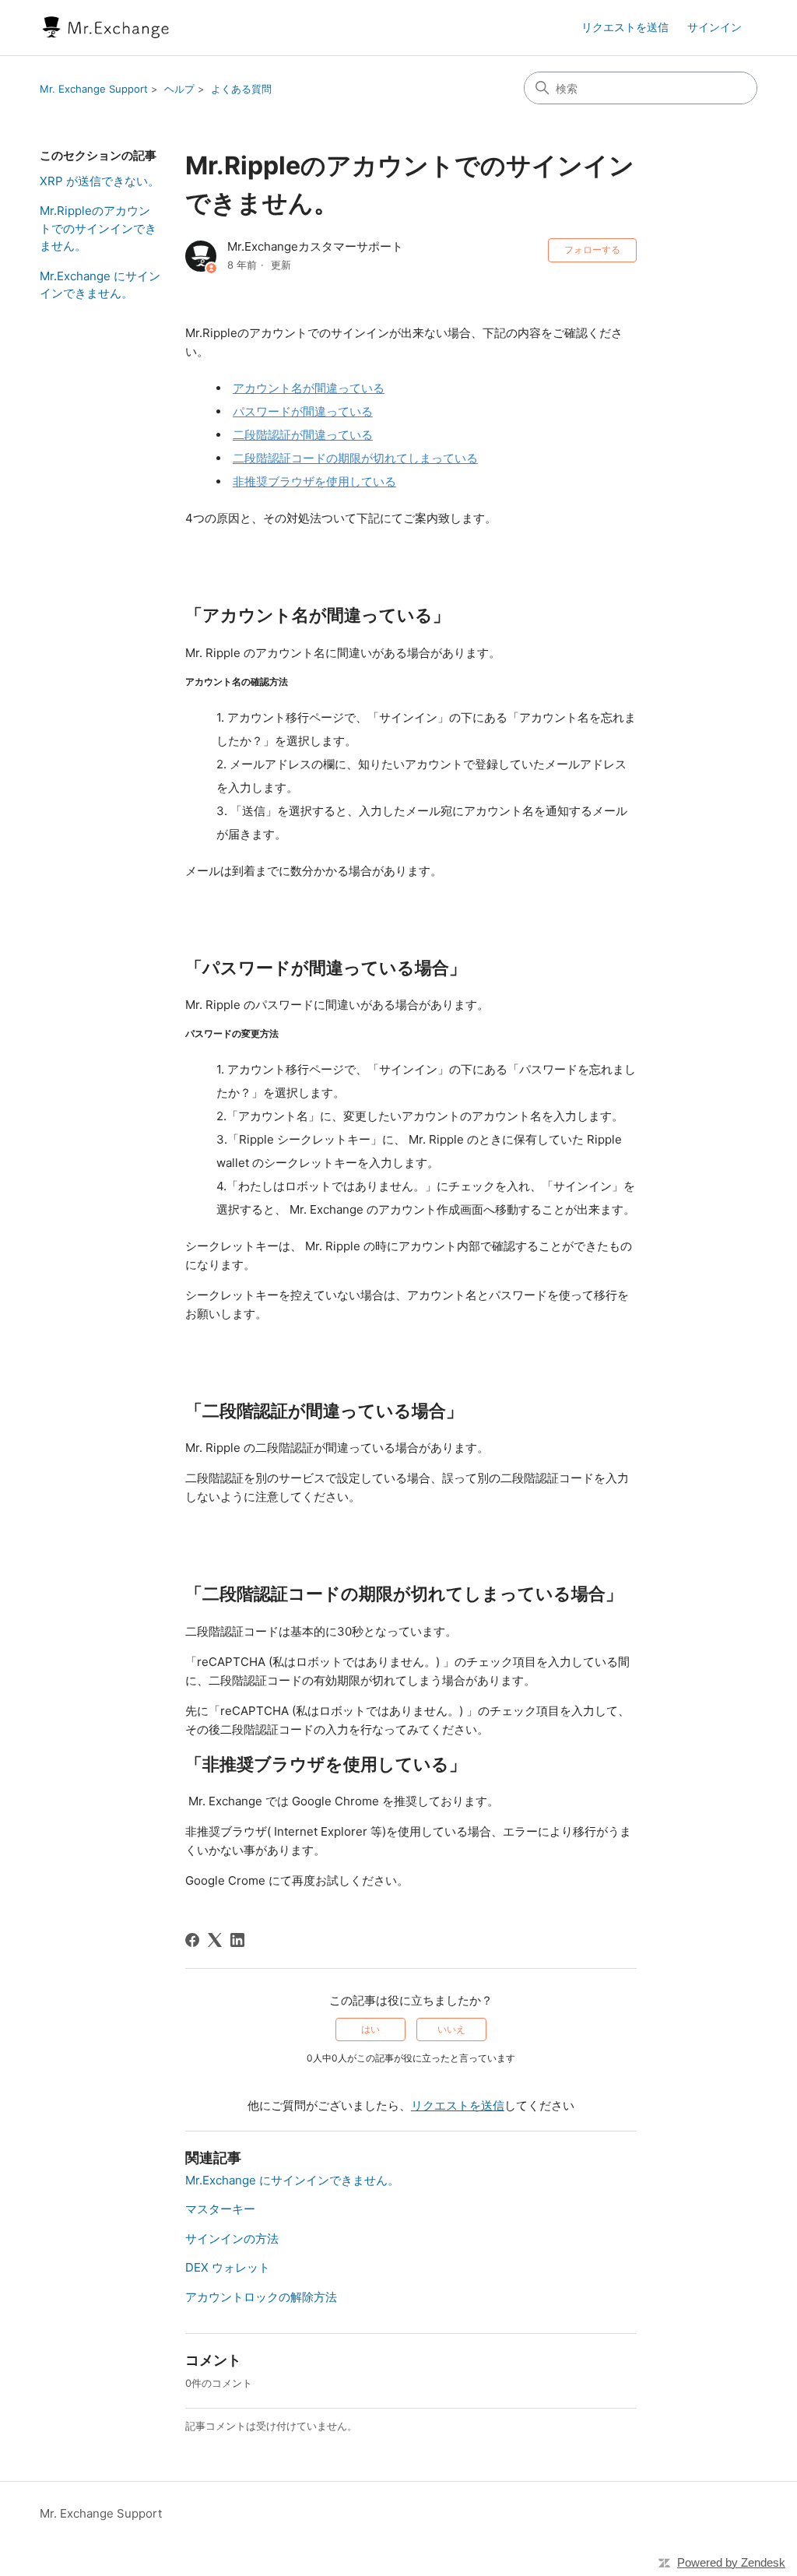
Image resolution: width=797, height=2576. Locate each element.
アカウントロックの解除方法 (261, 2297)
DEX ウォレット (228, 2267)
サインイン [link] (714, 27)
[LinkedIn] (237, 1940)
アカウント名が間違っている (309, 388)
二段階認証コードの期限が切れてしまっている (355, 458)
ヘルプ (179, 89)
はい (370, 2029)
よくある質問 (241, 89)
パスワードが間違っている (303, 411)
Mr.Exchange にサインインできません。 (100, 285)
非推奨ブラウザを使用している (314, 481)
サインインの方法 (232, 2239)
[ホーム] (106, 28)
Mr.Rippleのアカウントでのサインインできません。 (98, 228)
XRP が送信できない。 (100, 181)
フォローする (592, 250)
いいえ (451, 2029)
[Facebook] (192, 1940)
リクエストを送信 (625, 27)
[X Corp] (215, 1940)
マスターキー (220, 2209)
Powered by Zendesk (731, 2562)
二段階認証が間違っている (303, 435)
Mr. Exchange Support (94, 89)
